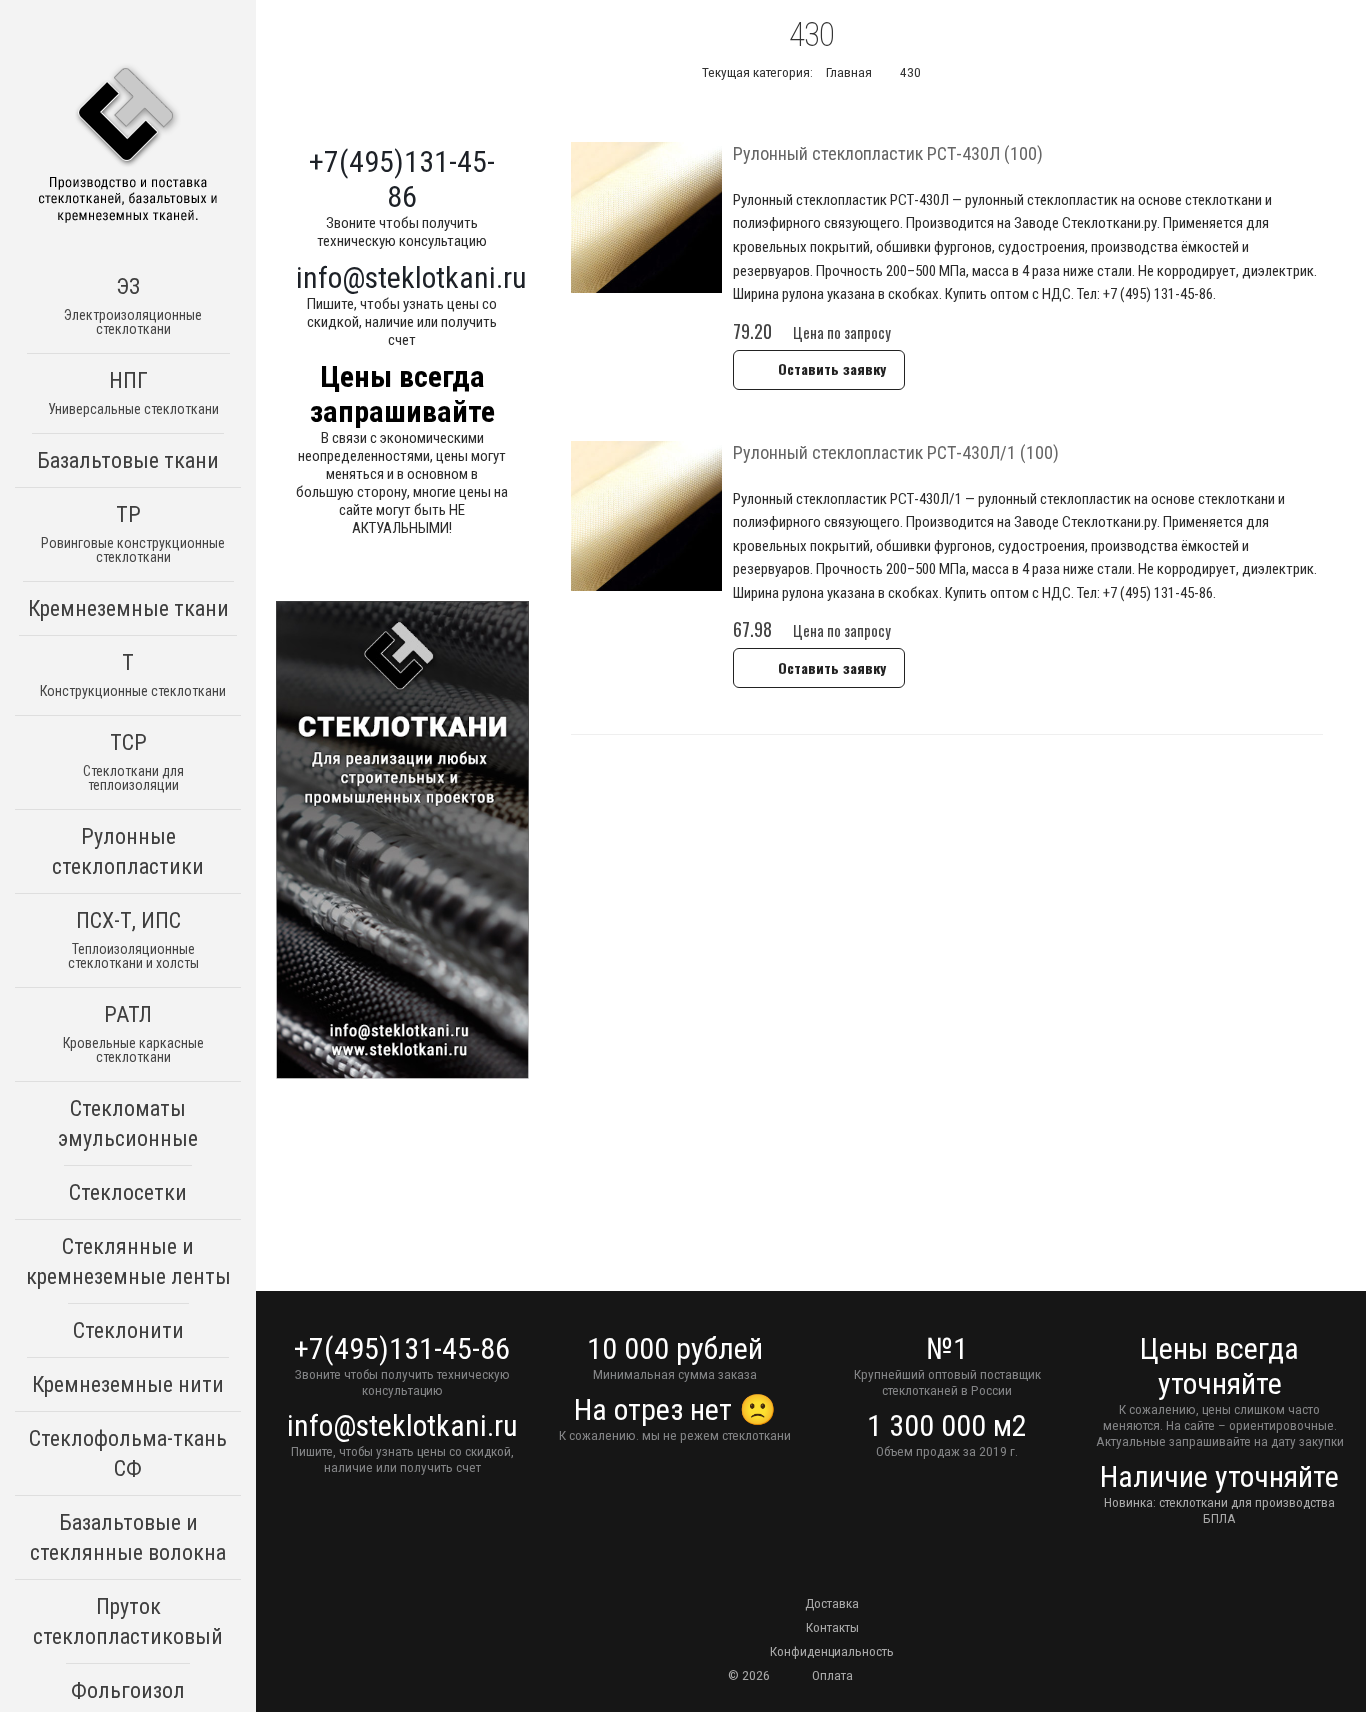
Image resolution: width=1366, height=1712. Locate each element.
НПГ (133, 392)
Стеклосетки (128, 1192)
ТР (133, 533)
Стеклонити (128, 1330)
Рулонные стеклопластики (128, 851)
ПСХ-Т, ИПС (133, 939)
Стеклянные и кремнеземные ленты (128, 1261)
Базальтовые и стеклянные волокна (128, 1537)
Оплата (832, 1675)
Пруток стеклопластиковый (128, 1621)
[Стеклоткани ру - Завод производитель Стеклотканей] (128, 146)
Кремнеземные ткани (128, 608)
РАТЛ (133, 1033)
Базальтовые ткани (128, 460)
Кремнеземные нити (128, 1384)
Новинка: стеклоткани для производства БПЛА (1219, 1510)
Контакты (832, 1627)
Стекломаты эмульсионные (128, 1123)
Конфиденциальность (832, 1651)
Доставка (832, 1603)
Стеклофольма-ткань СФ (128, 1453)
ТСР (133, 761)
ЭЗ (133, 305)
